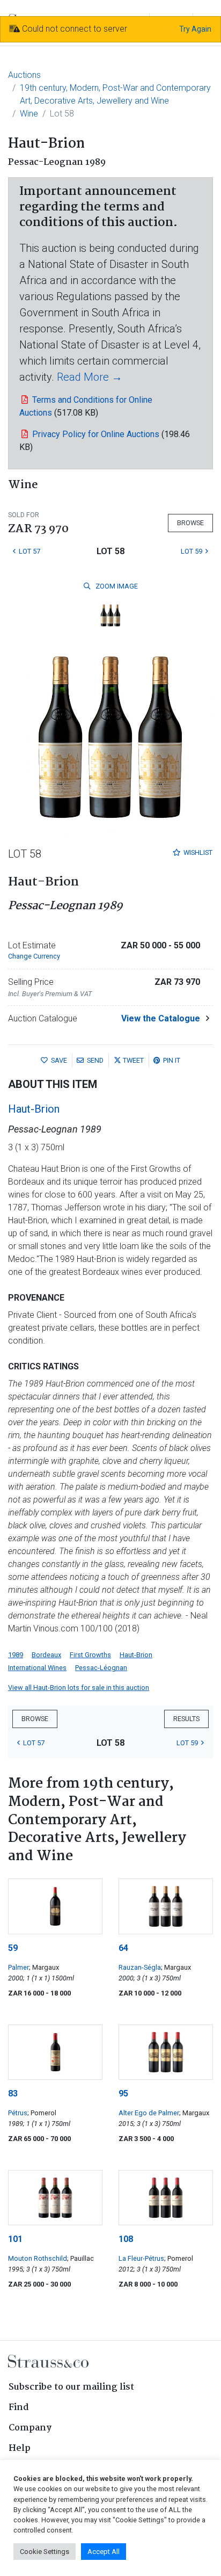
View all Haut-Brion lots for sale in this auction (79, 1688)
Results (186, 1719)
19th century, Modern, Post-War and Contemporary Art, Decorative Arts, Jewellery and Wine (115, 94)
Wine (29, 114)
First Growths (90, 1655)
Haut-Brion (34, 1109)
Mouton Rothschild (38, 2258)
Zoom (116, 586)
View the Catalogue (161, 1018)
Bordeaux (46, 1655)
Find (19, 2408)
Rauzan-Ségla (140, 1967)
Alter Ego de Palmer (149, 2113)
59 (13, 1948)
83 (13, 2094)
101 (15, 2239)
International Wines (37, 1668)
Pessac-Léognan (101, 1668)
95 (123, 2094)
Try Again (195, 29)
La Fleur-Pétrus (141, 2258)
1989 (16, 1655)
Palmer (19, 1967)
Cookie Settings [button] (45, 2552)
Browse (190, 523)
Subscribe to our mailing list (71, 2387)
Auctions (24, 75)
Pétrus (18, 2113)
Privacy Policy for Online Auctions (96, 434)
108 (126, 2239)
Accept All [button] (104, 2552)
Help (20, 2448)
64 (123, 1948)
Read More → (90, 377)
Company (30, 2428)
